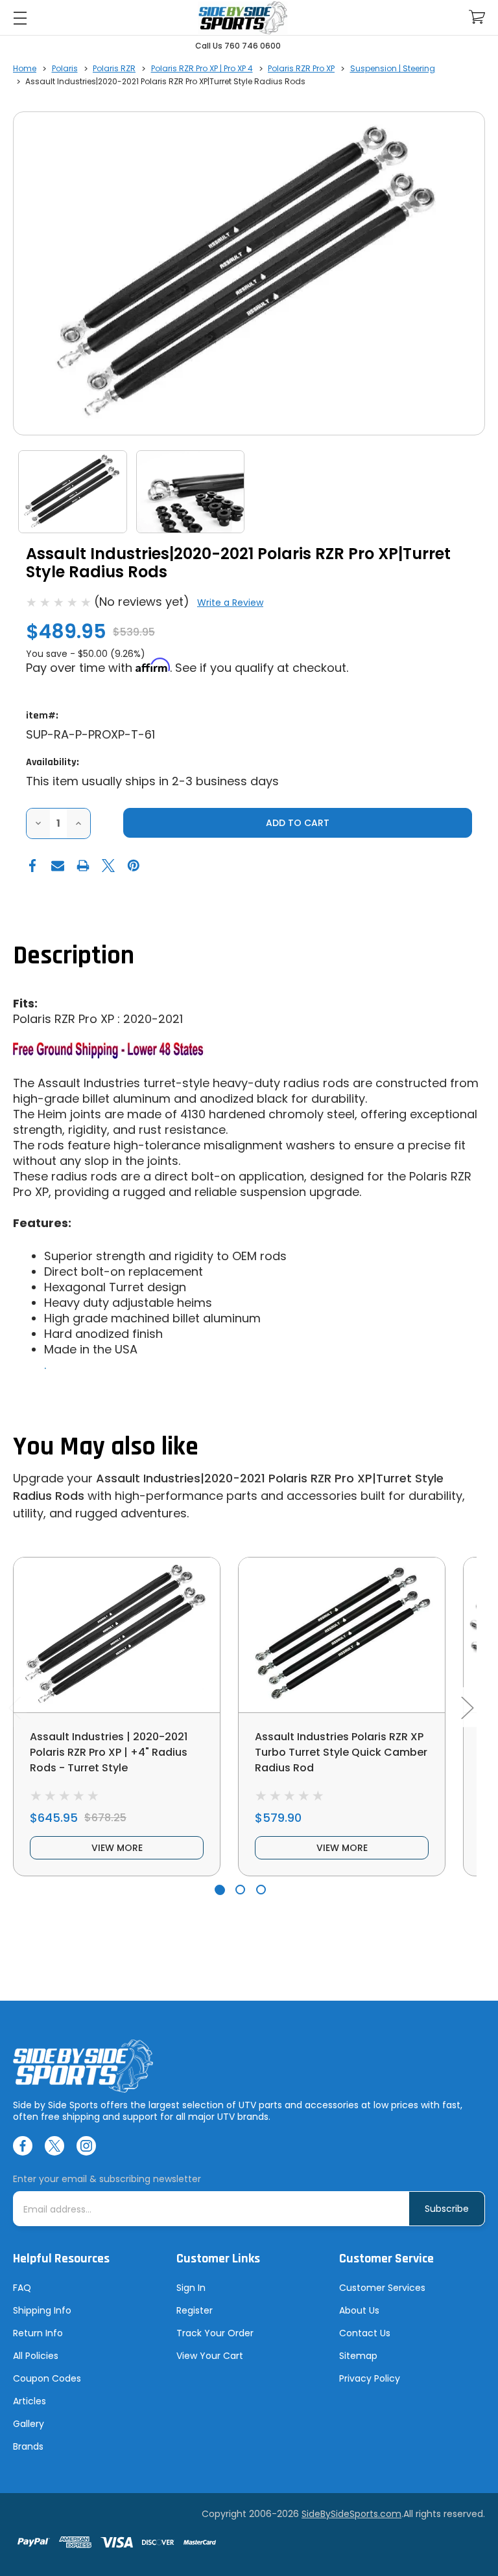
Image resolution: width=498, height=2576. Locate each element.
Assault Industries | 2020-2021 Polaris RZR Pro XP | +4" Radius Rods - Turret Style (109, 1752)
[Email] (58, 866)
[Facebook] (32, 866)
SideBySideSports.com (351, 2514)
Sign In (191, 2288)
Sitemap (358, 2356)
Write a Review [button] (230, 603)
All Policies (36, 2356)
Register (195, 2310)
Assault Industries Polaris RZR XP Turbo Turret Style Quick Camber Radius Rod (341, 1752)
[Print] (83, 866)
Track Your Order (215, 2333)
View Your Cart (210, 2356)
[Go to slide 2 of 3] (240, 1890)
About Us (359, 2310)
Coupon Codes (47, 2378)
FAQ (22, 2288)
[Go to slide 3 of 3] (261, 1890)
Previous (14, 1707)
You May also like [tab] (106, 1447)
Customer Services (382, 2288)
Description (74, 956)
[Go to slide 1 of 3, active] (219, 1890)
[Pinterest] (134, 866)
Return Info (38, 2333)
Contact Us (365, 2333)
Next (467, 1707)
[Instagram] (86, 2146)
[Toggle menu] (20, 18)
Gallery (29, 2424)
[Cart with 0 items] (477, 17)
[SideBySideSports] (243, 18)
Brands (28, 2446)
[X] (108, 866)
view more (117, 1848)
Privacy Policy (370, 2378)
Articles (30, 2401)
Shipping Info (42, 2310)
